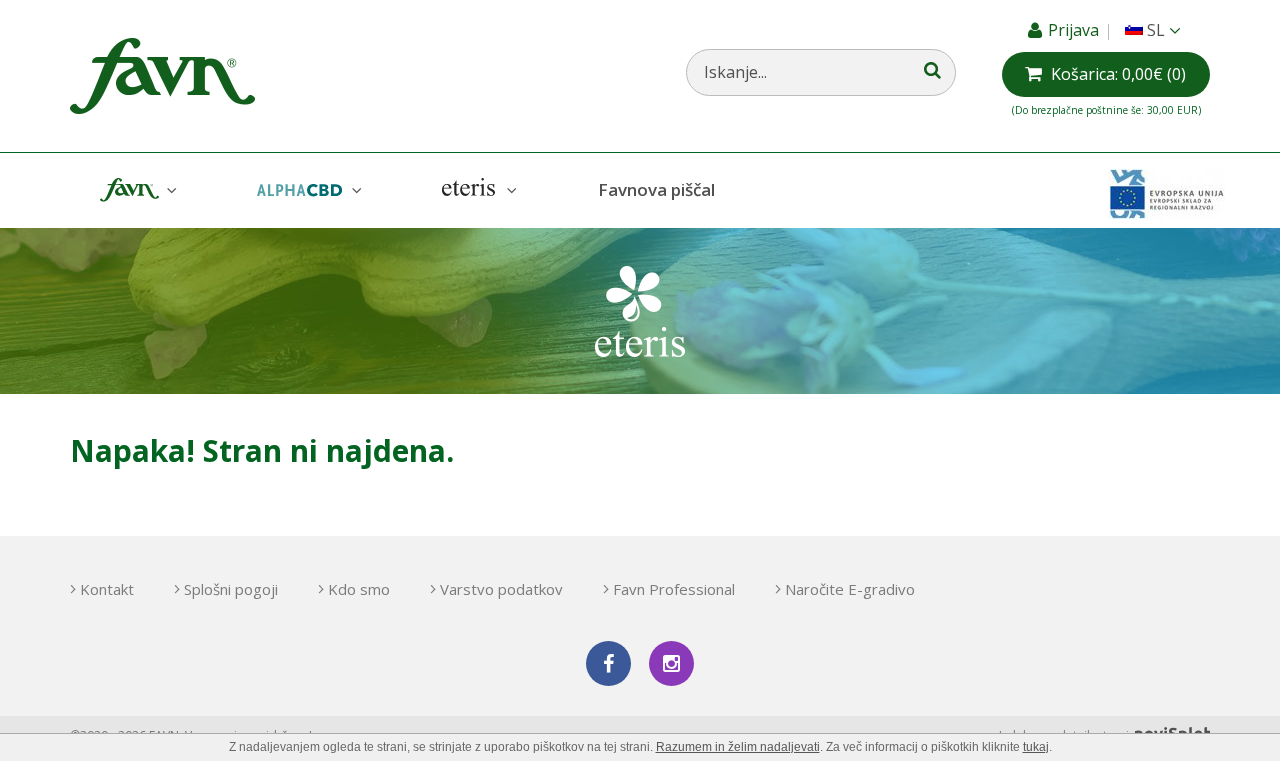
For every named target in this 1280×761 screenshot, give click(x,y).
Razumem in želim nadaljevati (738, 747)
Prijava (1075, 30)
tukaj (1036, 747)
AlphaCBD (307, 190)
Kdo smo (359, 589)
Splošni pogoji (231, 589)
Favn (136, 190)
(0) (1118, 74)
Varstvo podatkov (501, 589)
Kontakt (107, 589)
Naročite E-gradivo (850, 589)
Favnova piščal (656, 189)
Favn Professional (674, 589)
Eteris (477, 190)
